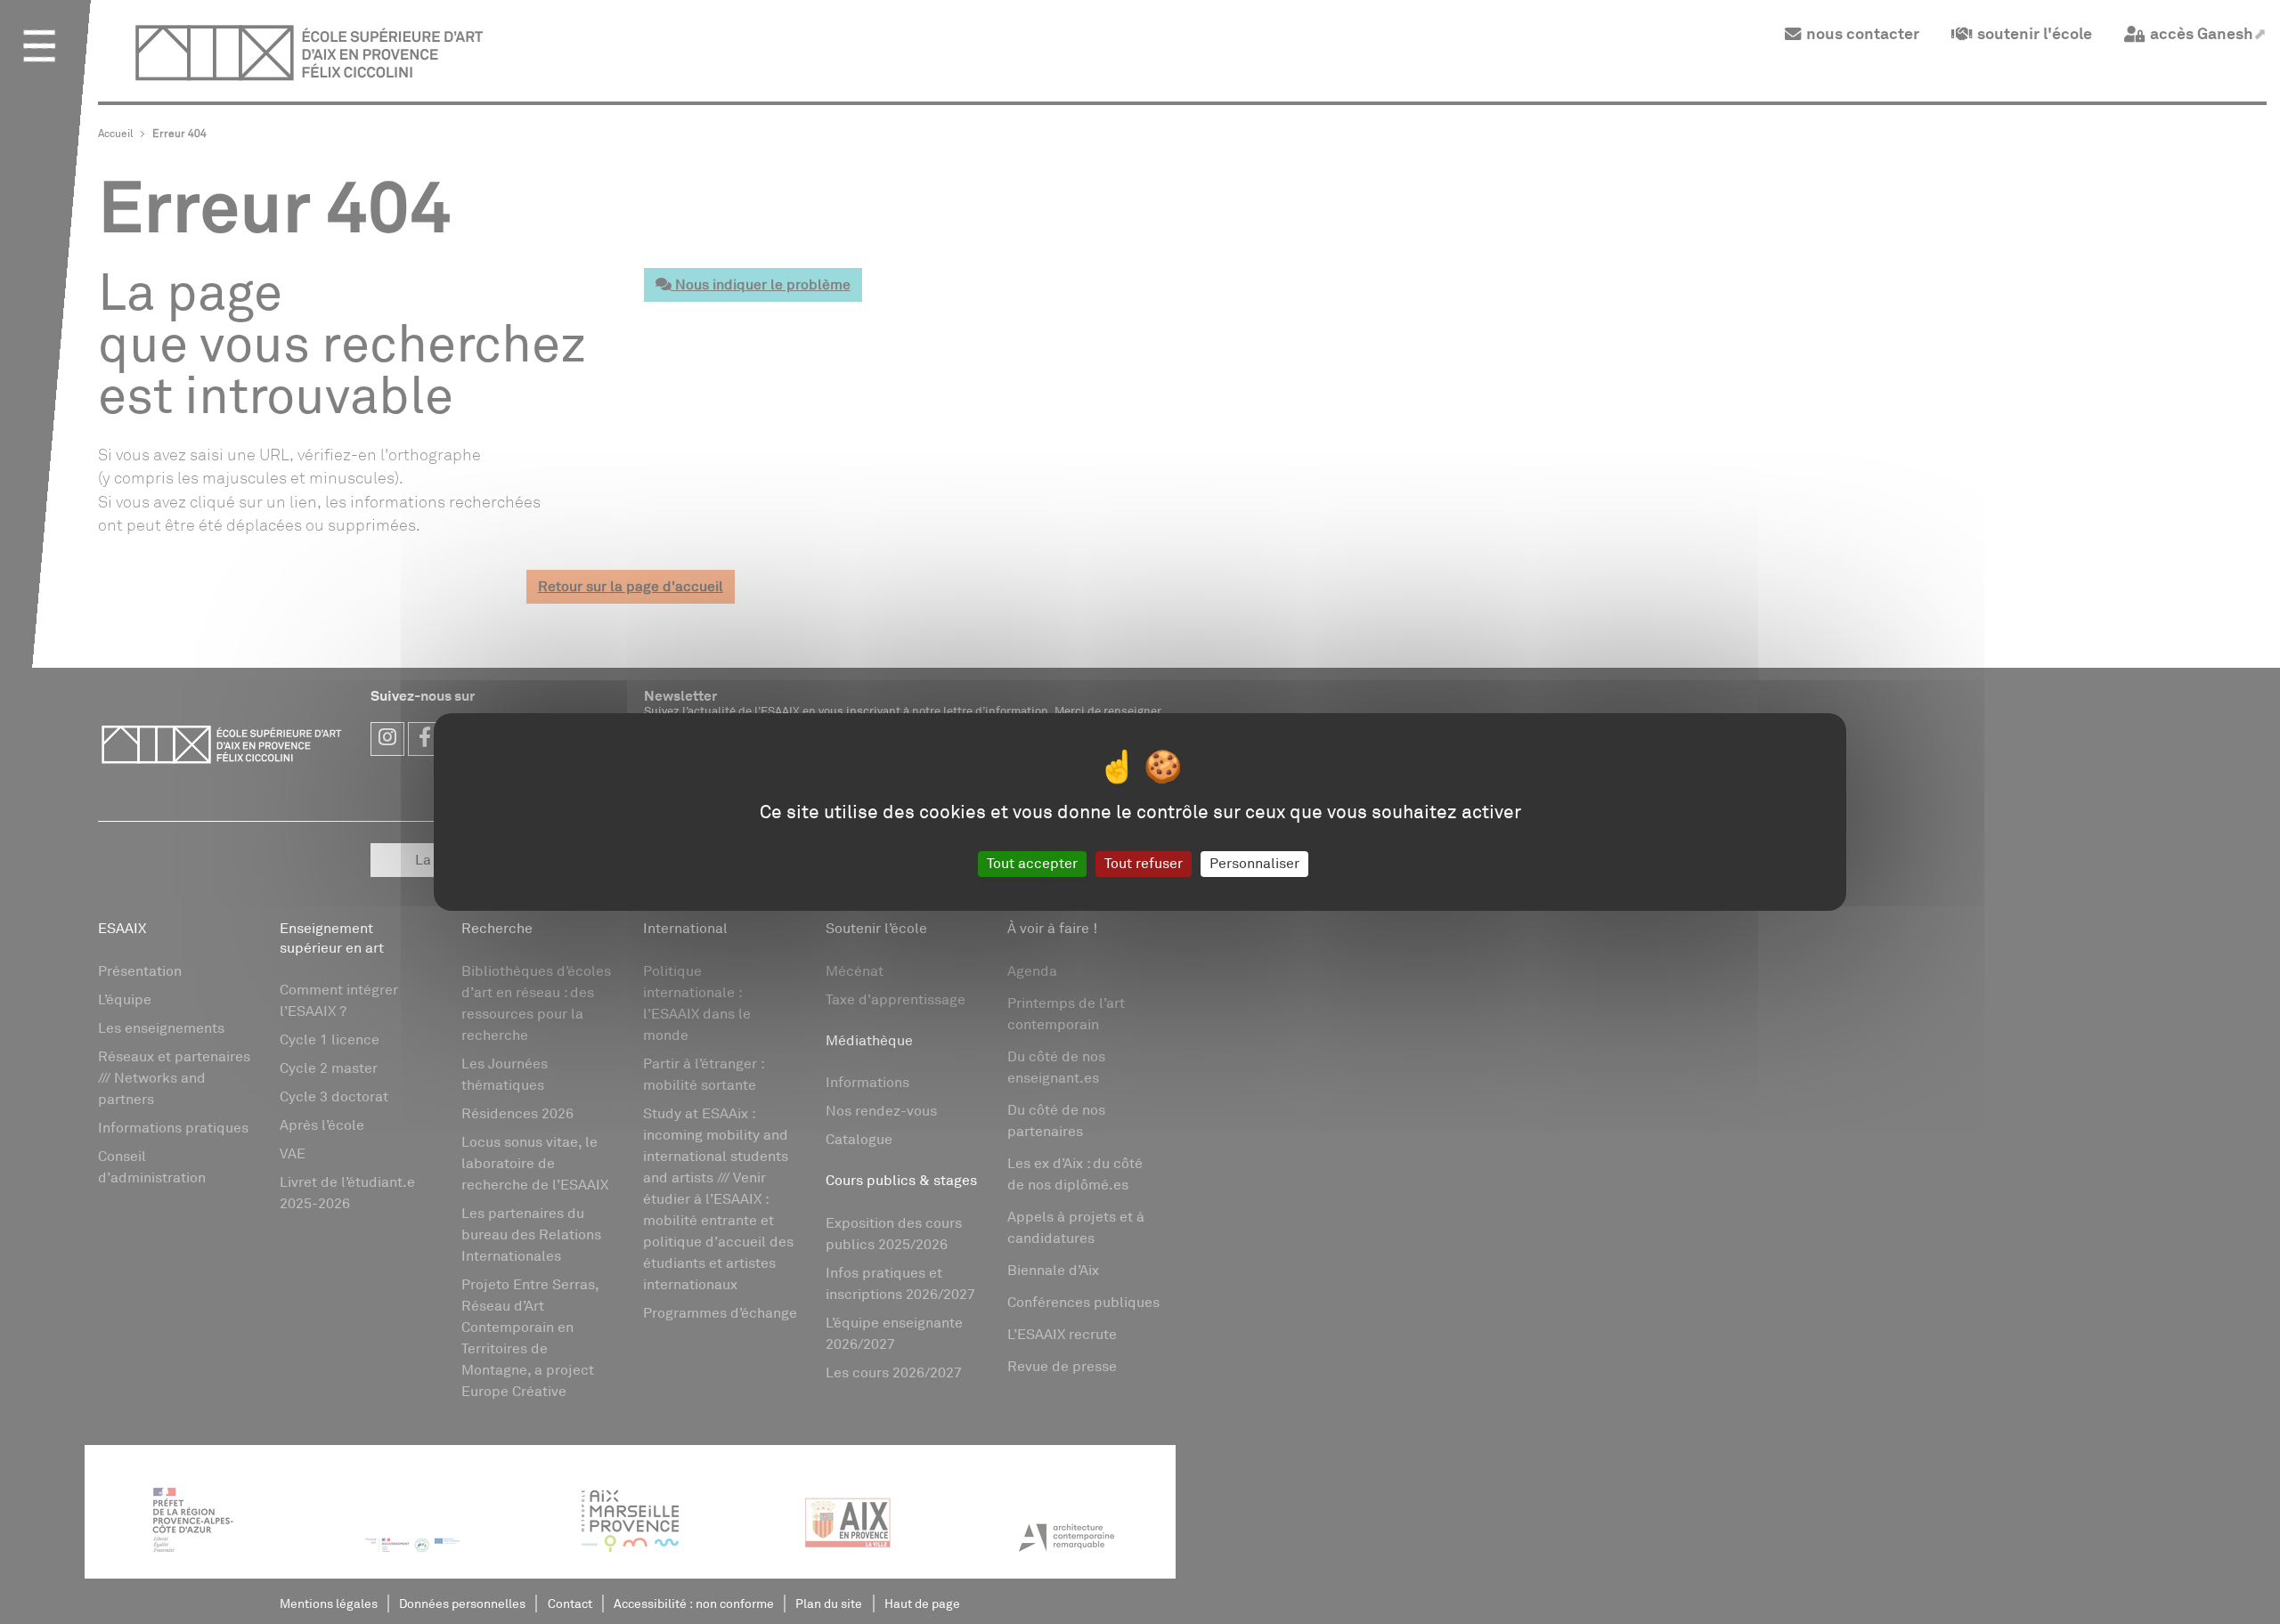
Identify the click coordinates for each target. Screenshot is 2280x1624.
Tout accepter (1032, 864)
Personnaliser (1254, 864)
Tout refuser (1144, 864)
